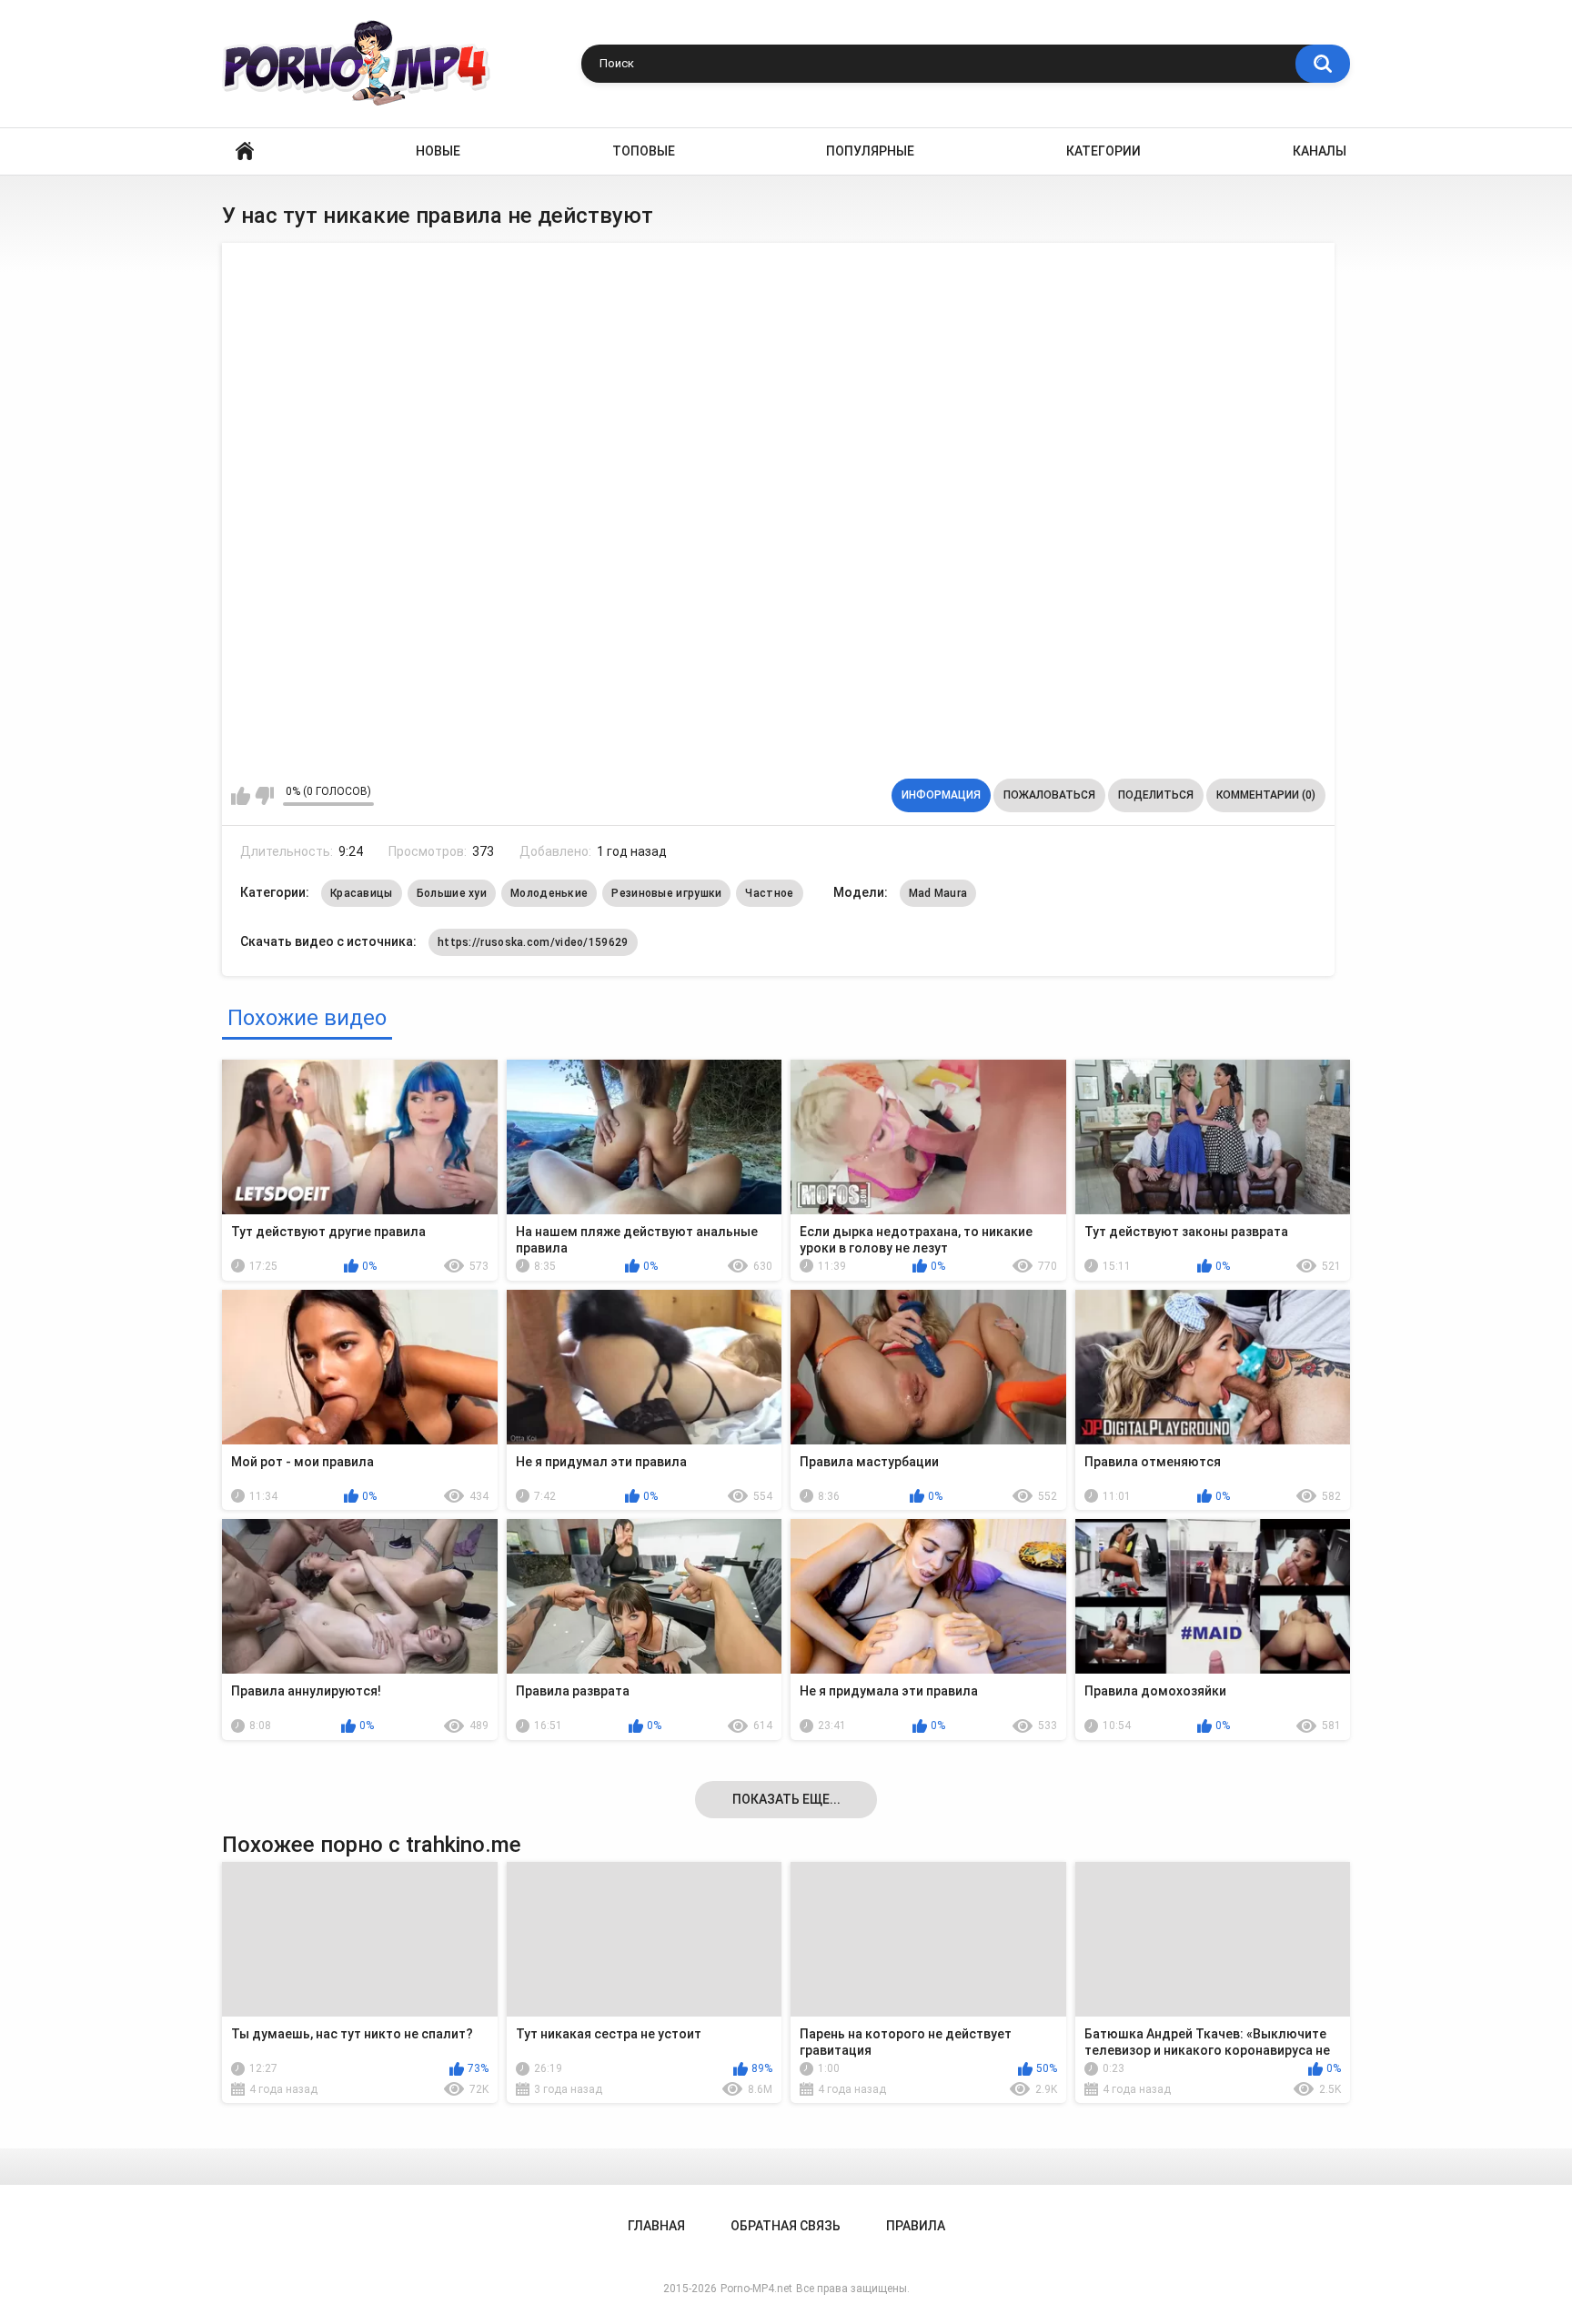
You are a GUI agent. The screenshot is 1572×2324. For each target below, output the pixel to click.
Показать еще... (786, 1799)
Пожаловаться (1049, 795)
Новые (438, 151)
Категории (1103, 151)
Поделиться (1156, 795)
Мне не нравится (264, 796)
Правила (916, 2226)
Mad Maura (938, 893)
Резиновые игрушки (666, 893)
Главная (245, 151)
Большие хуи (452, 893)
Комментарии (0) (1266, 795)
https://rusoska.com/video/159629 (533, 942)
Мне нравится (241, 796)
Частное (769, 893)
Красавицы (362, 893)
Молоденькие (549, 893)
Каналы (1320, 151)
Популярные (870, 151)
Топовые (644, 151)
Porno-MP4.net (756, 2289)
